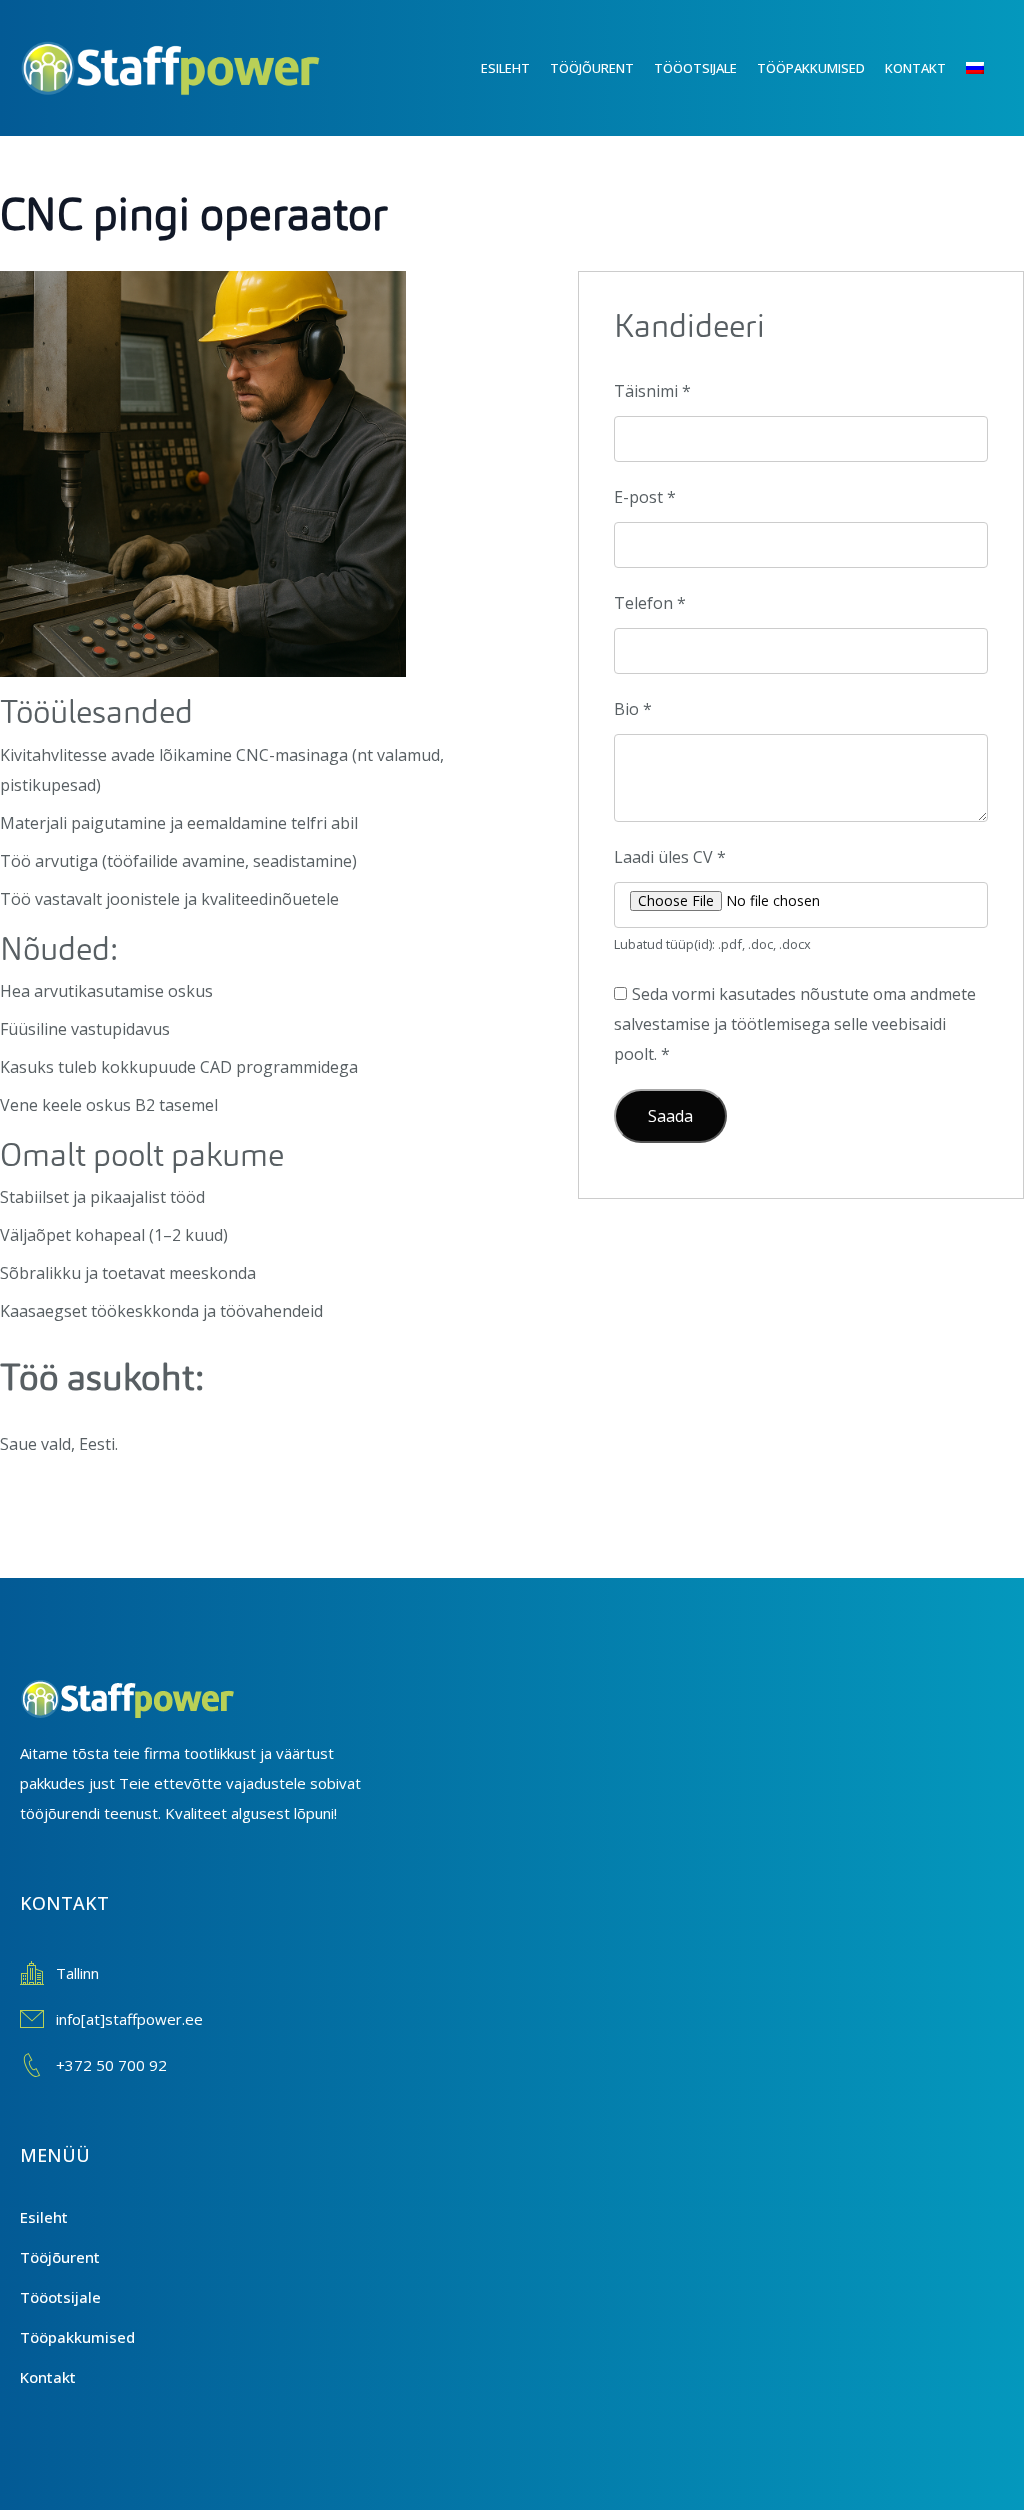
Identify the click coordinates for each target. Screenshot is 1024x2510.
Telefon (650, 603)
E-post (645, 497)
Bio (633, 709)
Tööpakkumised (811, 68)
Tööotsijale (695, 68)
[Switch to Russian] (985, 68)
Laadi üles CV (670, 857)
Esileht (505, 68)
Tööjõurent (592, 68)
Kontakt (915, 68)
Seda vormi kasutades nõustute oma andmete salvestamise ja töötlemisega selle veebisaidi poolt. (795, 1024)
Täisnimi (652, 391)
